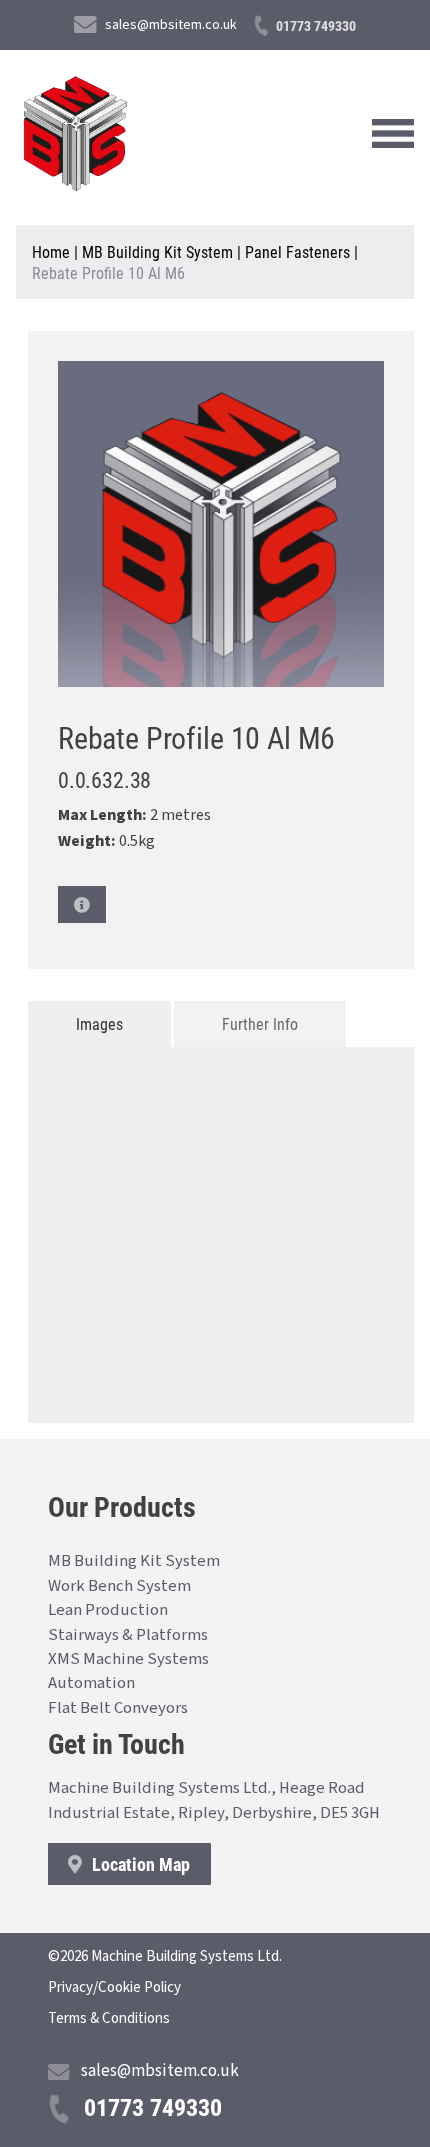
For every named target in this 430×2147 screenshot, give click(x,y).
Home (51, 251)
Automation (91, 1683)
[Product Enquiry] (82, 904)
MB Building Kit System (157, 251)
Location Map (139, 1864)
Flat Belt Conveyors (118, 1708)
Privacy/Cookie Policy (114, 1987)
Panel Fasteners (297, 251)
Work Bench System (119, 1586)
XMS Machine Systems (128, 1659)
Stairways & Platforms (128, 1635)
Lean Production (108, 1610)
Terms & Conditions (109, 2018)
